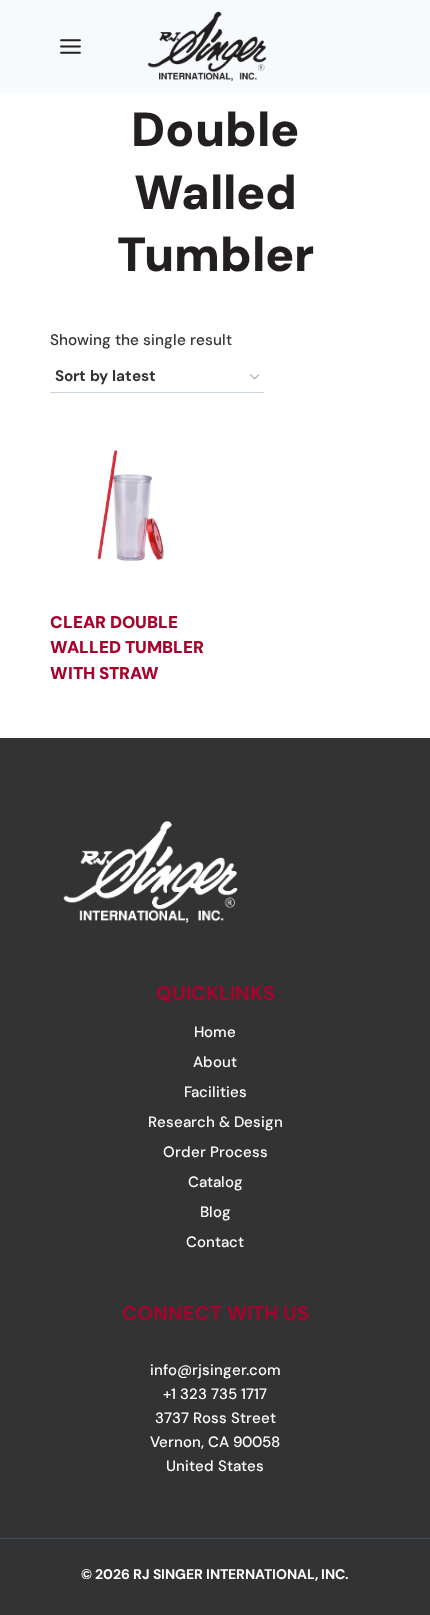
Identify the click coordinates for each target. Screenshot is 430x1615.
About (215, 1062)
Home (215, 1032)
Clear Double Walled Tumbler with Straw (127, 647)
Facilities (215, 1092)
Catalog (215, 1182)
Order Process (215, 1152)
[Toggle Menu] (70, 46)
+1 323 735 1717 (215, 1394)
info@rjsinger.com (215, 1370)
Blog (215, 1212)
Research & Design (215, 1122)
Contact (215, 1242)
